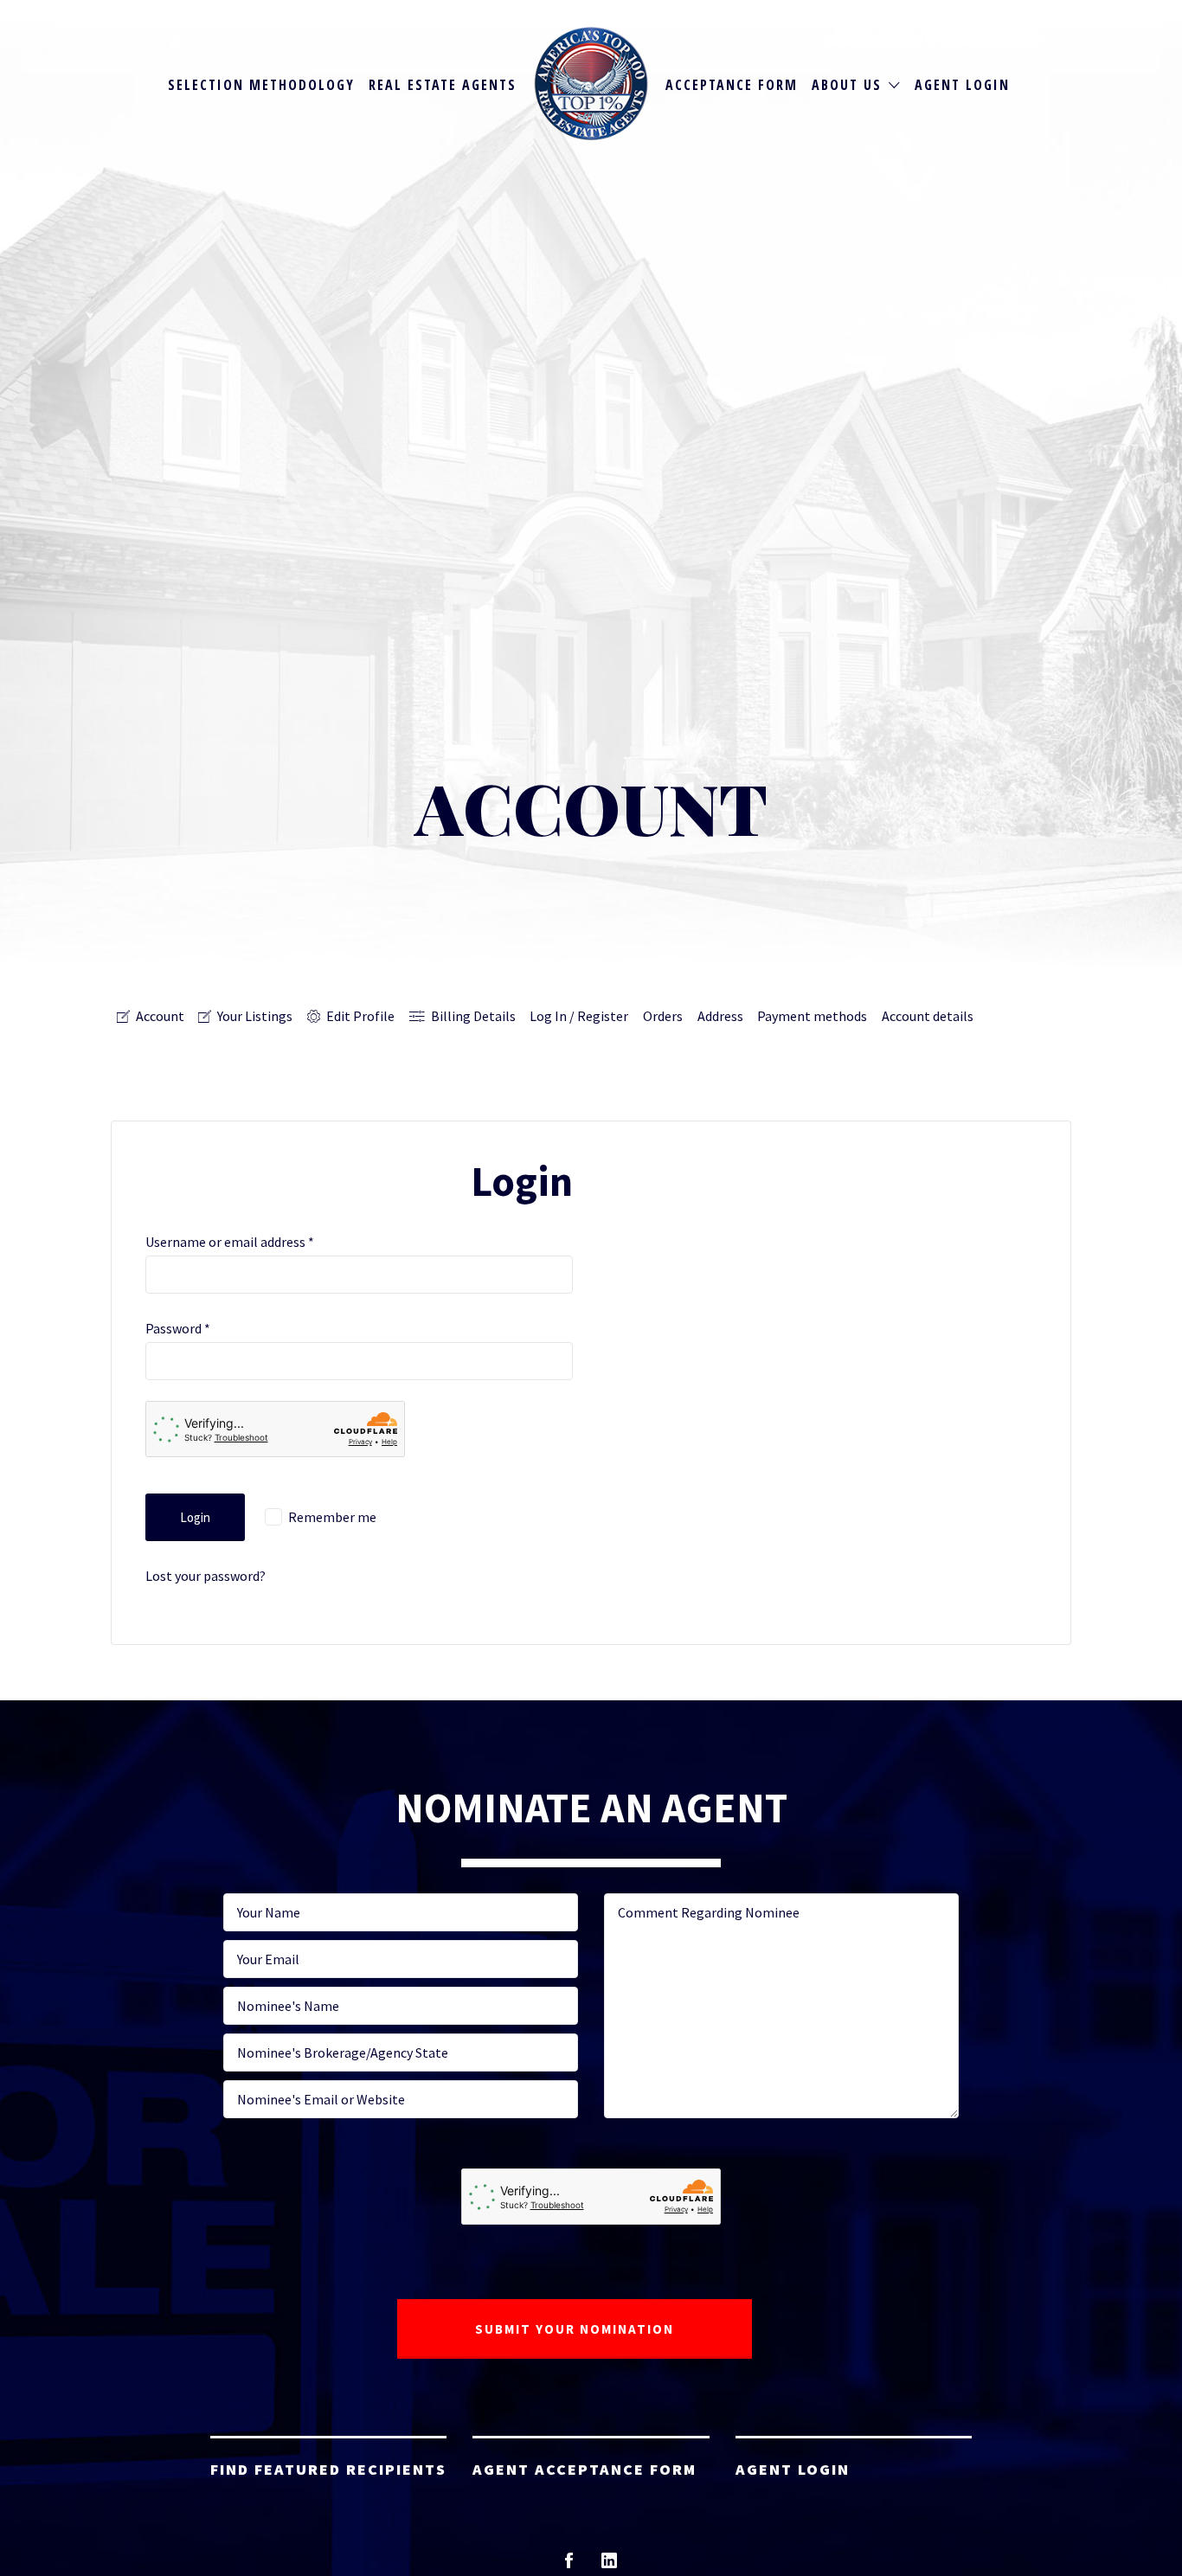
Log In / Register (579, 1016)
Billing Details (473, 1016)
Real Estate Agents (443, 85)
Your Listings (255, 1016)
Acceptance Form (732, 85)
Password (178, 1328)
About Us (847, 85)
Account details (928, 1016)
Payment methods (812, 1016)
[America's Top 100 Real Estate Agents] (591, 84)
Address (720, 1016)
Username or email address (230, 1242)
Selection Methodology (261, 85)
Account (160, 1016)
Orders (663, 1016)
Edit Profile (360, 1016)
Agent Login (962, 85)
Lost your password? (206, 1576)
